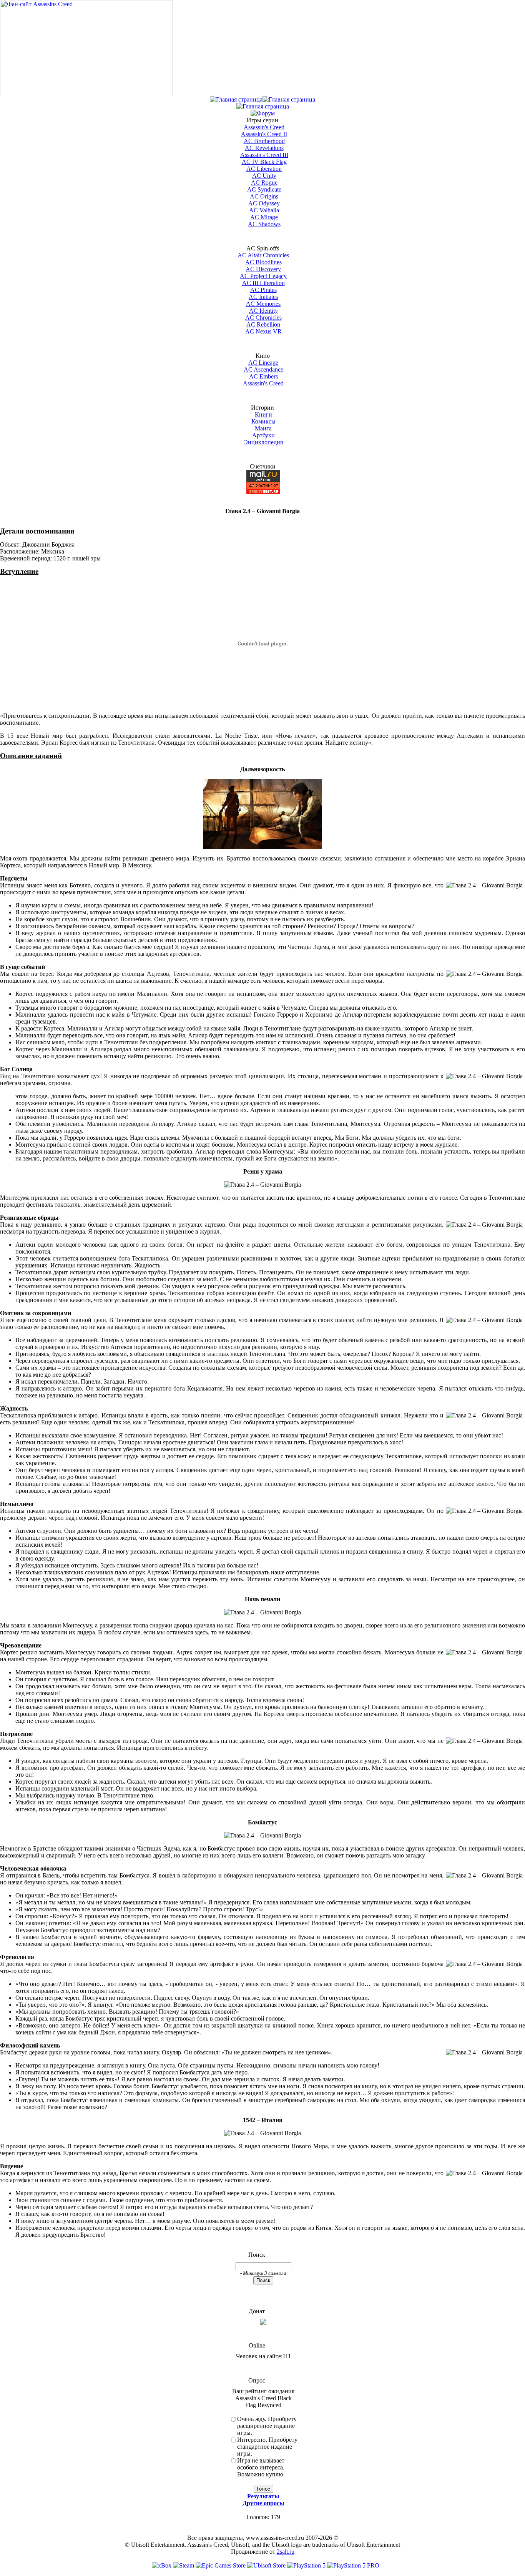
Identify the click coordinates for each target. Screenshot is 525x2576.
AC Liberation (264, 169)
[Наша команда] (263, 106)
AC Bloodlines (263, 262)
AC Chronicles (263, 318)
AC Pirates (263, 290)
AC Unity (264, 176)
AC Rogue (264, 183)
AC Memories (263, 304)
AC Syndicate (264, 189)
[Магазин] (289, 99)
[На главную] (86, 94)
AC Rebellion (263, 324)
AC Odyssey (264, 203)
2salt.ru (286, 2552)
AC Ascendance (263, 369)
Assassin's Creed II (264, 134)
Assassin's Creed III (264, 155)
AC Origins (264, 196)
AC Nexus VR (263, 331)
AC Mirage (264, 217)
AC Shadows (264, 224)
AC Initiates (263, 297)
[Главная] (236, 99)
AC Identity (263, 311)
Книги (263, 414)
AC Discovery (263, 269)
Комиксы (263, 421)
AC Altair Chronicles (263, 255)
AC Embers (263, 376)
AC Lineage (263, 363)
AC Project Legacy (263, 276)
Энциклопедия (263, 442)
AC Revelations (264, 148)
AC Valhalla (264, 210)
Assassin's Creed (264, 127)
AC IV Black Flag (264, 162)
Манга (263, 428)
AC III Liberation (263, 283)
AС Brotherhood (264, 141)
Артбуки (263, 435)
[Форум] (263, 113)
